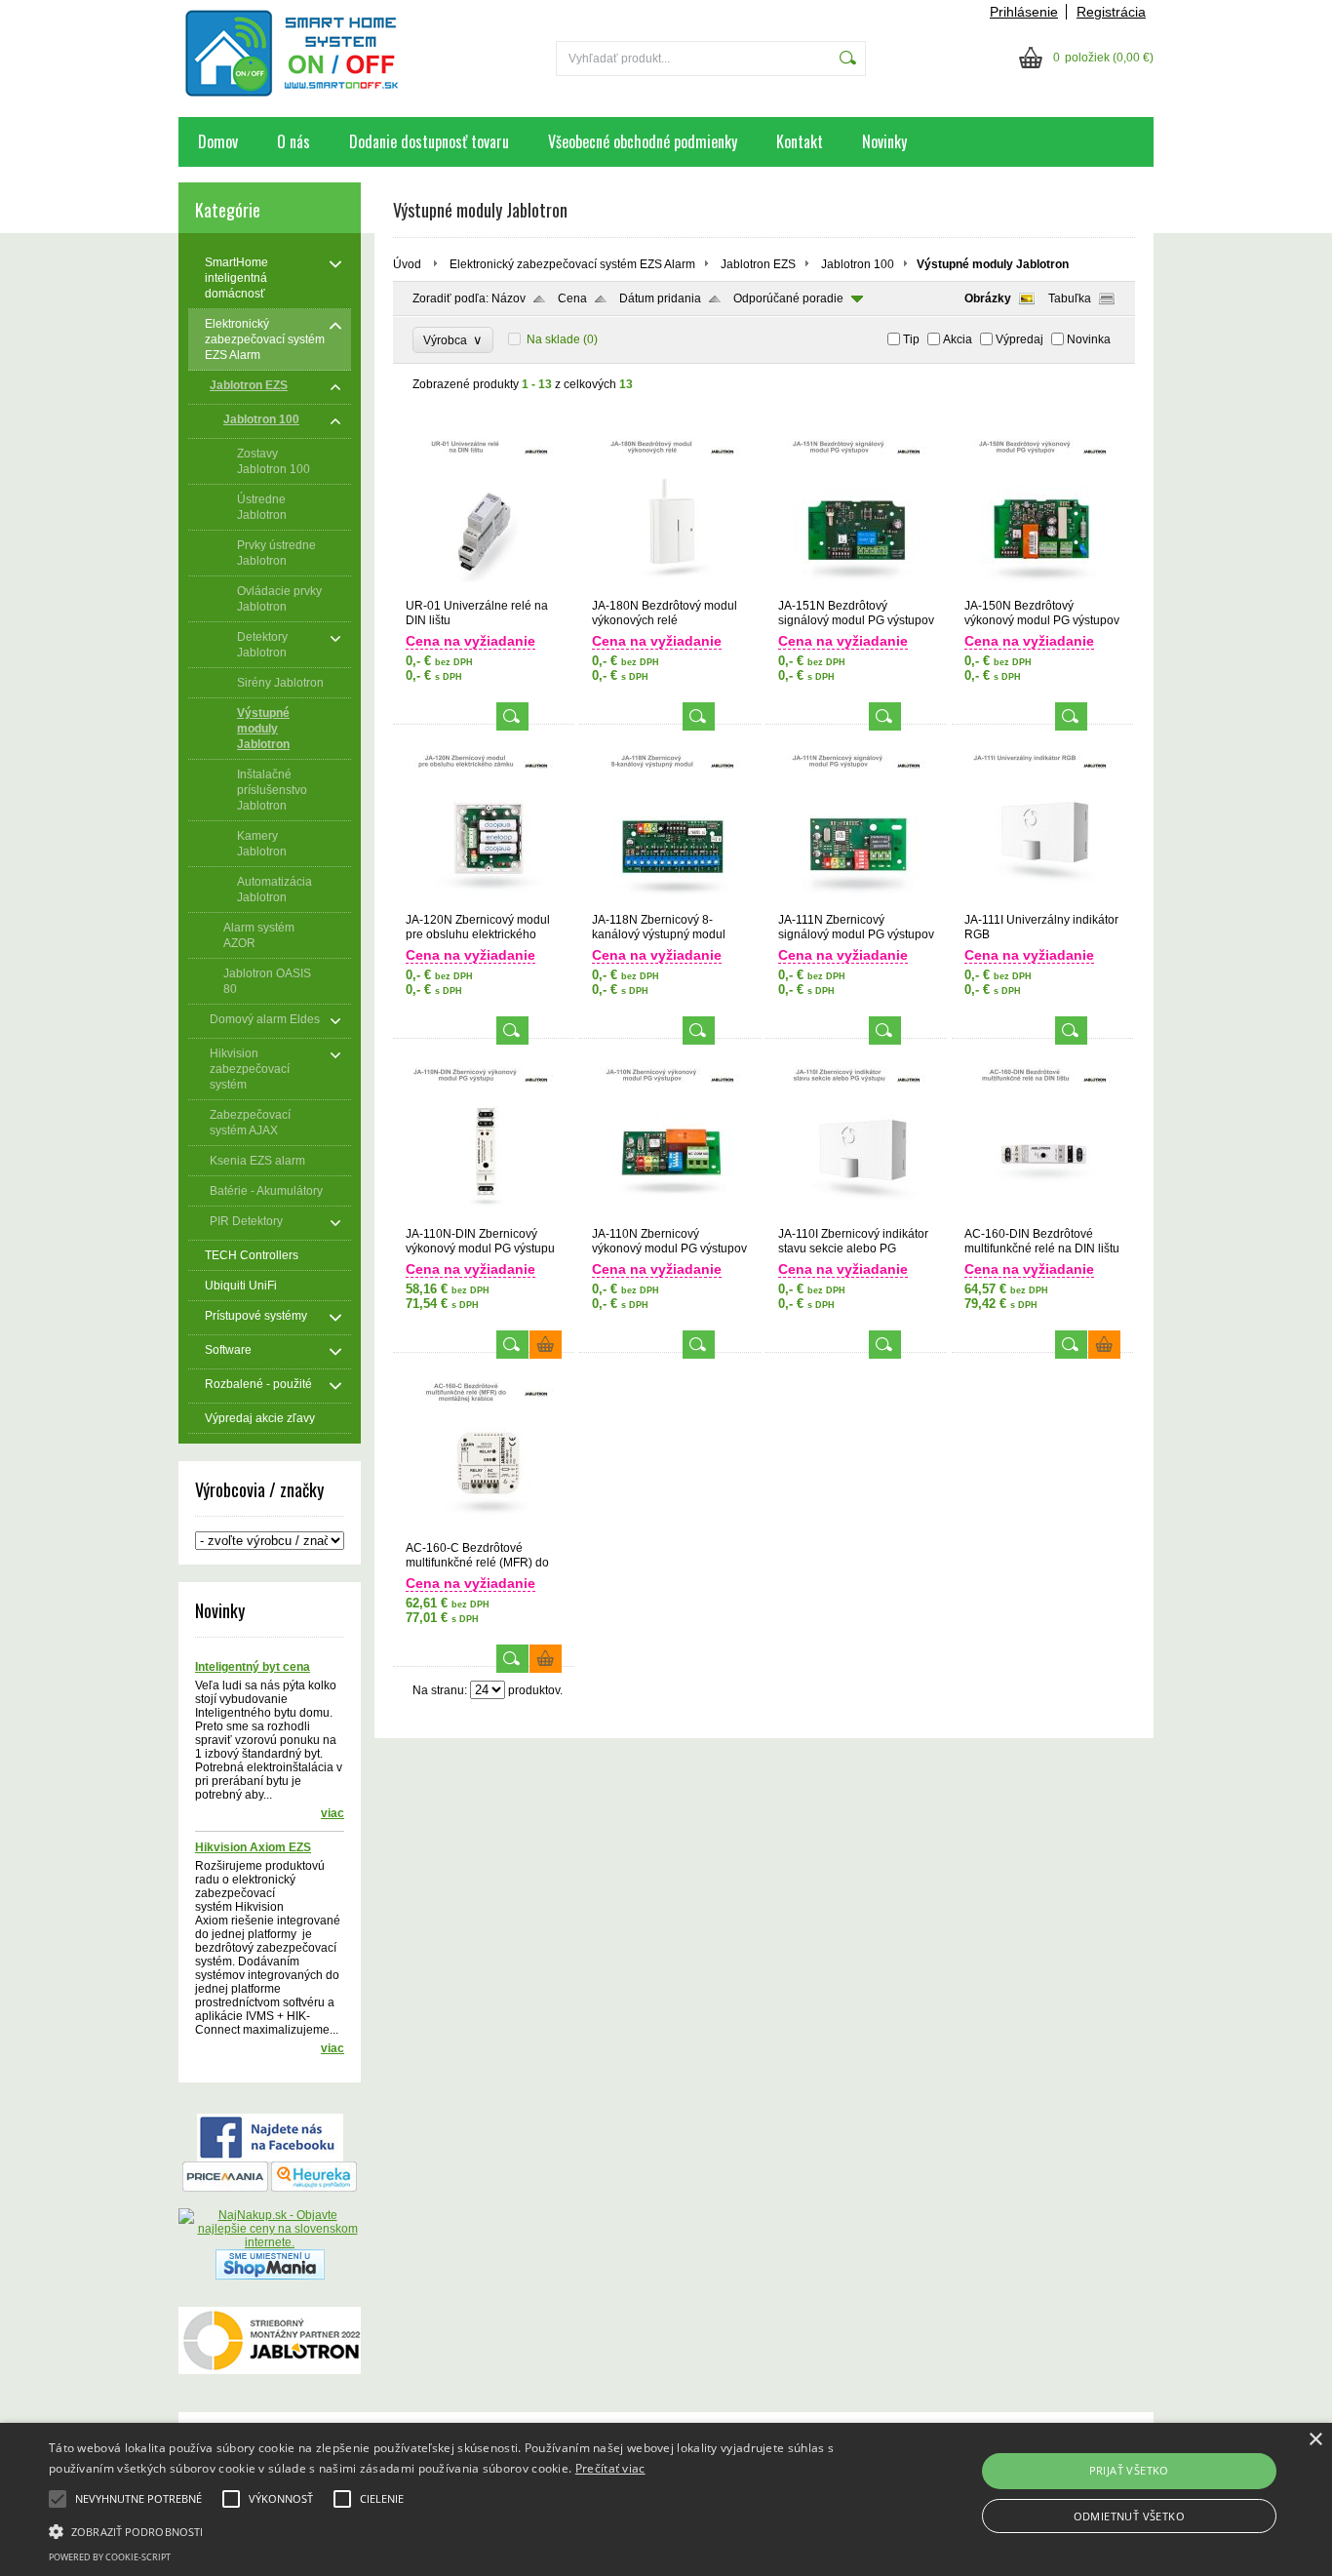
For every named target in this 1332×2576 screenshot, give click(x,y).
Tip (911, 339)
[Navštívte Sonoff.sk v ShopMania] (270, 2276)
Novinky (884, 141)
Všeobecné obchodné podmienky (643, 141)
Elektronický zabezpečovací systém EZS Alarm (572, 264)
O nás (294, 141)
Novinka (1089, 339)
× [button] (1315, 2440)
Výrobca (453, 340)
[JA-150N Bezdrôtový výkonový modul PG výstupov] (1042, 590)
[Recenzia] (314, 2188)
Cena (572, 298)
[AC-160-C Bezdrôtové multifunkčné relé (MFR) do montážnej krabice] (484, 1532)
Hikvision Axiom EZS (253, 1847)
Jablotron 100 (858, 264)
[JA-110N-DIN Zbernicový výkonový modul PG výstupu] (484, 1218)
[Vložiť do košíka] (546, 1345)
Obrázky (988, 298)
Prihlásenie (1024, 12)
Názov (509, 298)
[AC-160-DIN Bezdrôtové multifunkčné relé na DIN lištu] (1042, 1218)
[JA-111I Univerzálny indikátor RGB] (1042, 904)
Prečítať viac (610, 2468)
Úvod (407, 264)
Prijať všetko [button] (1129, 2470)
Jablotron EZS (758, 264)
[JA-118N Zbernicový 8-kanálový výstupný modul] (670, 904)
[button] (450, 2530)
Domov (218, 141)
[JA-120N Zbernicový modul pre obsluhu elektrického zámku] (484, 904)
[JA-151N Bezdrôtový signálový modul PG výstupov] (856, 590)
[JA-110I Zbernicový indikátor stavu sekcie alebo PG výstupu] (856, 1218)
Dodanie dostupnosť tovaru (429, 141)
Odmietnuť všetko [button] (1129, 2516)
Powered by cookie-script (110, 2557)
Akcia (958, 339)
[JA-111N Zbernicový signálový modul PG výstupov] (856, 904)
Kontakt (800, 141)
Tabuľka (1070, 298)
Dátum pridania (660, 298)
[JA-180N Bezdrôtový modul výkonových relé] (670, 590)
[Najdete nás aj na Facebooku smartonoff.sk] (270, 2158)
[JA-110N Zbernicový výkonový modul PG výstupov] (670, 1218)
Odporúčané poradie (788, 298)
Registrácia (1111, 12)
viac (333, 1813)
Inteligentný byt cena (253, 1667)
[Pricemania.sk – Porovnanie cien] (225, 2188)
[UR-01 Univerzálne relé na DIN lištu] (484, 590)
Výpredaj (1019, 339)
